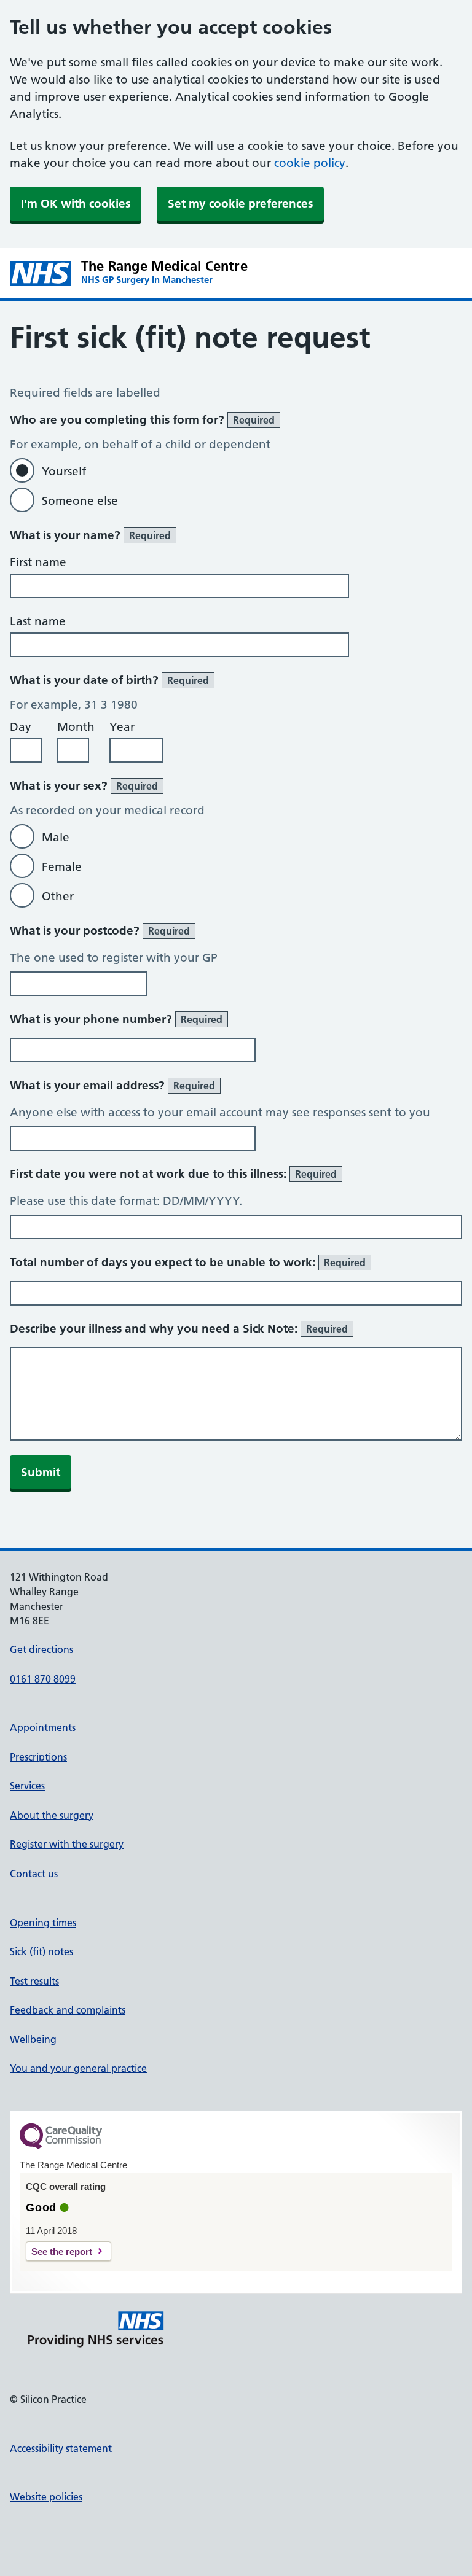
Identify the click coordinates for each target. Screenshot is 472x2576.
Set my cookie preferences (240, 204)
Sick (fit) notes (41, 1951)
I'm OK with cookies (76, 204)
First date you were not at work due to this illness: (173, 1174)
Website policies (46, 2497)
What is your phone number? (116, 1019)
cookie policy (310, 163)
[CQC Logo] (61, 2146)
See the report (62, 2251)
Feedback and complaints (68, 2010)
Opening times (43, 1923)
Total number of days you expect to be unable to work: (188, 1262)
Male (56, 837)
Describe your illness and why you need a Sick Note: (179, 1329)
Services (27, 1786)
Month (76, 727)
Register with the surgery (67, 1844)
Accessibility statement (61, 2448)
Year (122, 727)
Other (58, 896)
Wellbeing (33, 2039)
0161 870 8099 (43, 1679)
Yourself (64, 471)
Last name (38, 621)
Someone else (80, 501)
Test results (34, 1981)
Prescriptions (38, 1757)
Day (21, 727)
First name (38, 562)
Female (62, 867)
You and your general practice (78, 2068)
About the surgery (52, 1815)
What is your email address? (112, 1085)
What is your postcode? (100, 931)
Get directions (41, 1649)
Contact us (34, 1874)
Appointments (43, 1727)
